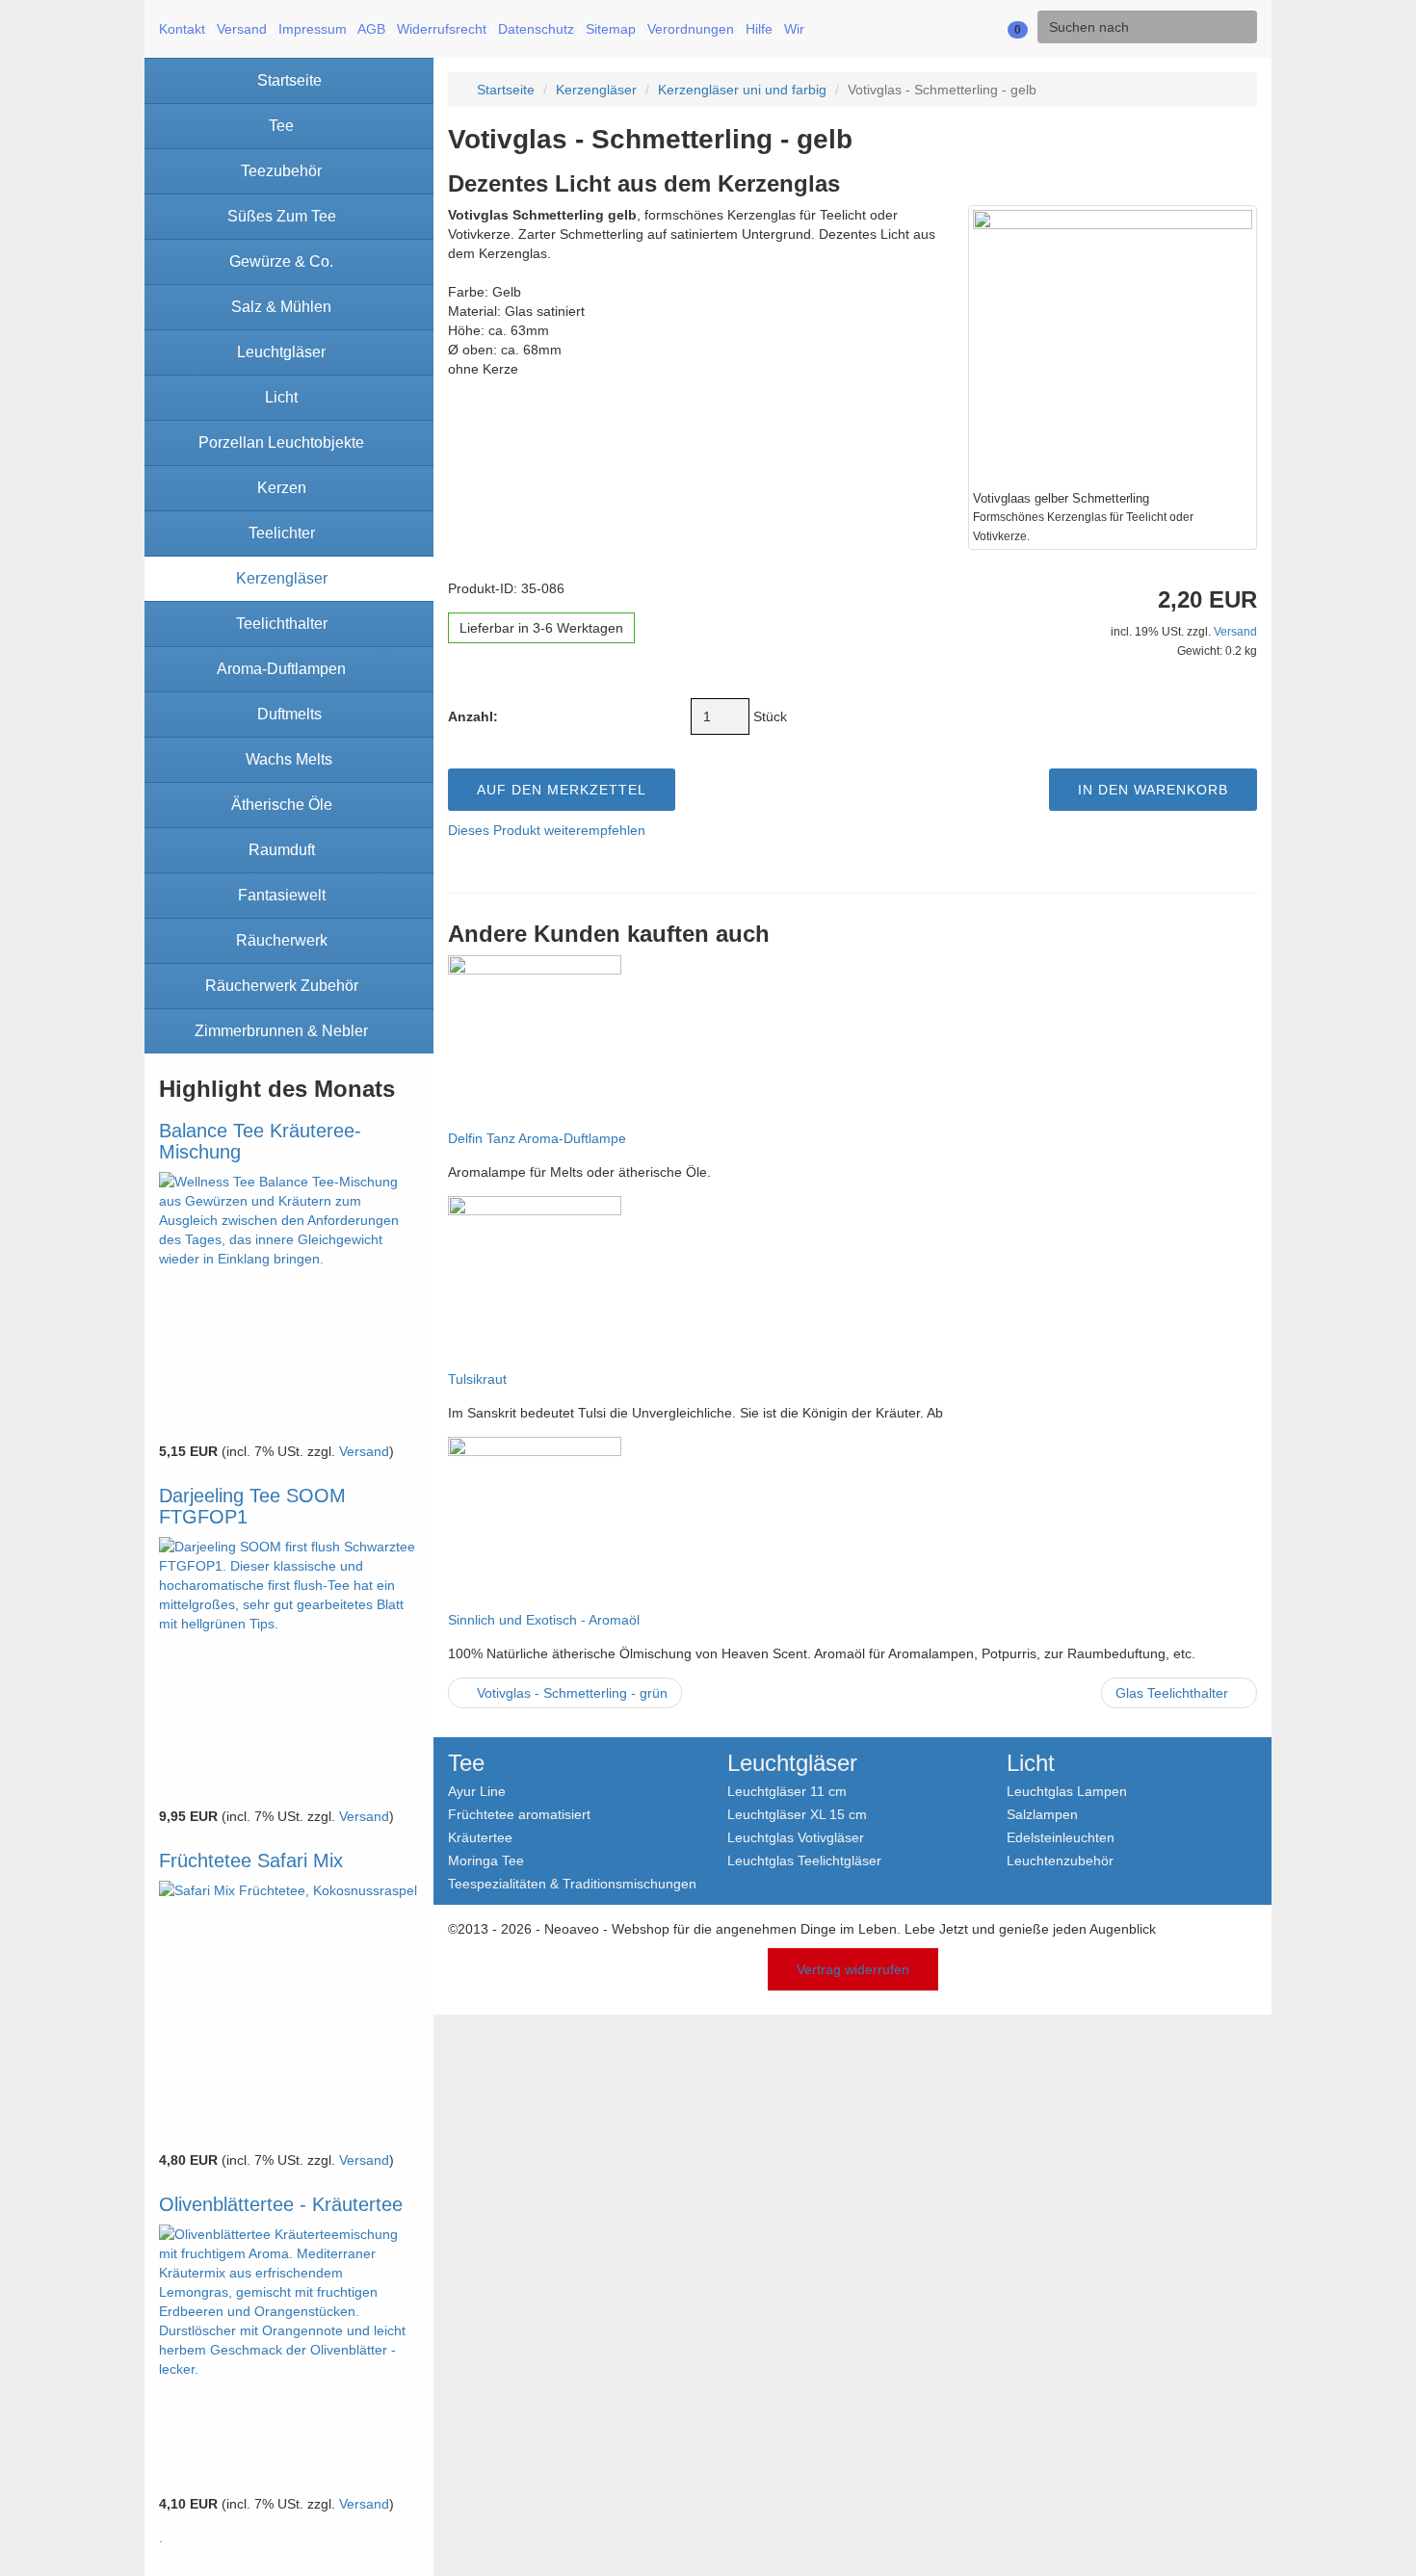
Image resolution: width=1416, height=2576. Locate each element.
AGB (371, 29)
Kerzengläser (596, 90)
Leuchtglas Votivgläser (796, 1837)
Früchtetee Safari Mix (251, 1860)
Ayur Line (477, 1791)
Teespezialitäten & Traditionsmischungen (572, 1883)
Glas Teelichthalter (1174, 1693)
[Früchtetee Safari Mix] (289, 2011)
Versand (242, 29)
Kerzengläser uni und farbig (742, 90)
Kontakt (182, 29)
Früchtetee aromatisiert (519, 1814)
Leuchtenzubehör (1060, 1860)
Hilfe (759, 29)
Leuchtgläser (792, 1763)
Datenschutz (536, 29)
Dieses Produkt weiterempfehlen (547, 830)
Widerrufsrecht (442, 29)
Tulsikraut (477, 1379)
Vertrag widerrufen (853, 1969)
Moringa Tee (486, 1860)
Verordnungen (691, 29)
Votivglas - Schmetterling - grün (570, 1693)
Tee (466, 1763)
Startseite (504, 90)
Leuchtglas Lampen (1067, 1791)
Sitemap (611, 29)
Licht (1031, 1763)
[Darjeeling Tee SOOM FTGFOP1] (289, 1667)
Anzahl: (473, 716)
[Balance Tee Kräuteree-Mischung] (289, 1302)
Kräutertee (480, 1837)
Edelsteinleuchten (1061, 1837)
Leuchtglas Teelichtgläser (804, 1860)
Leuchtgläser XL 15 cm (797, 1814)
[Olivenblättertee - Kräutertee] (289, 2355)
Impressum (313, 29)
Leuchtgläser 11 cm (787, 1791)
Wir (794, 29)
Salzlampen (1042, 1814)
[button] (955, 28)
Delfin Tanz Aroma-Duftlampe (537, 1138)
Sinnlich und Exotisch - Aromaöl (544, 1620)
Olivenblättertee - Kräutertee (281, 2204)
